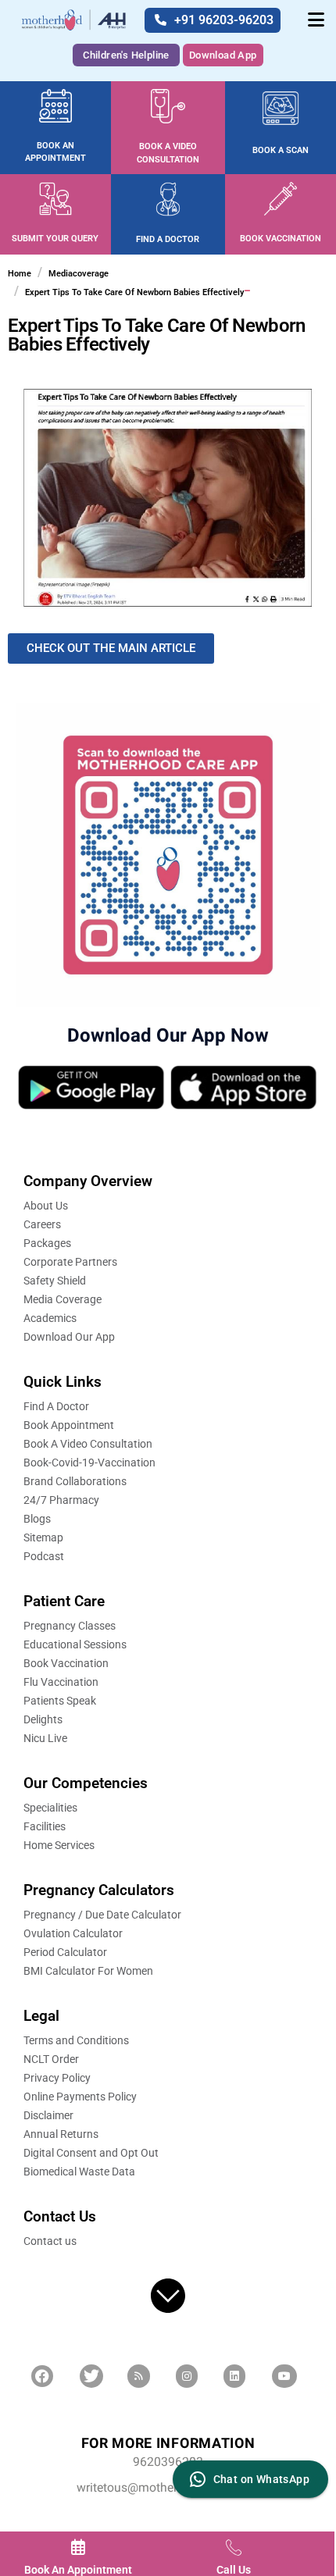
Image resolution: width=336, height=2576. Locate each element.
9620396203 (168, 2462)
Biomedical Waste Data (79, 2172)
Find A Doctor (56, 1406)
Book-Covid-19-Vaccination (89, 1463)
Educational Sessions (75, 1644)
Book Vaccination (66, 1663)
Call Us (234, 2570)
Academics (50, 1318)
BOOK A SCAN (281, 150)
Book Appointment (69, 1425)
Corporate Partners (70, 1262)
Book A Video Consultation (88, 1444)
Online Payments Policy (80, 2097)
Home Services (59, 1845)
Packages (47, 1243)
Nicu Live (45, 1738)
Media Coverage (63, 1299)
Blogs (37, 1519)
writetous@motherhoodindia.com (168, 2488)
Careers (42, 1224)
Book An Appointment (78, 2570)
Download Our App (69, 1337)
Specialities (50, 1808)
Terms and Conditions (76, 2040)
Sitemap (43, 1537)
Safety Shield (55, 1281)
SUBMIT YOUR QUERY (55, 239)
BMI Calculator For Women (88, 1971)
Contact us (50, 2241)
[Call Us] (234, 2547)
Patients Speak (60, 1701)
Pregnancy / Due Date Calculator (102, 1915)
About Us (46, 1206)
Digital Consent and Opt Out (91, 2153)
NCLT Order (51, 2059)
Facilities (45, 1826)
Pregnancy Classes (70, 1626)
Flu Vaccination (61, 1682)
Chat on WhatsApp (261, 2479)
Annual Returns (61, 2134)
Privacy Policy (57, 2078)
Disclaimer (48, 2115)
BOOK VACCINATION (281, 239)
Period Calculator (65, 1952)
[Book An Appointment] (78, 2547)
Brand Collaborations (75, 1481)
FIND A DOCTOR (168, 239)
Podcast (44, 1556)
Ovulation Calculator (73, 1933)
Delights (43, 1719)
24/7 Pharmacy (61, 1500)
